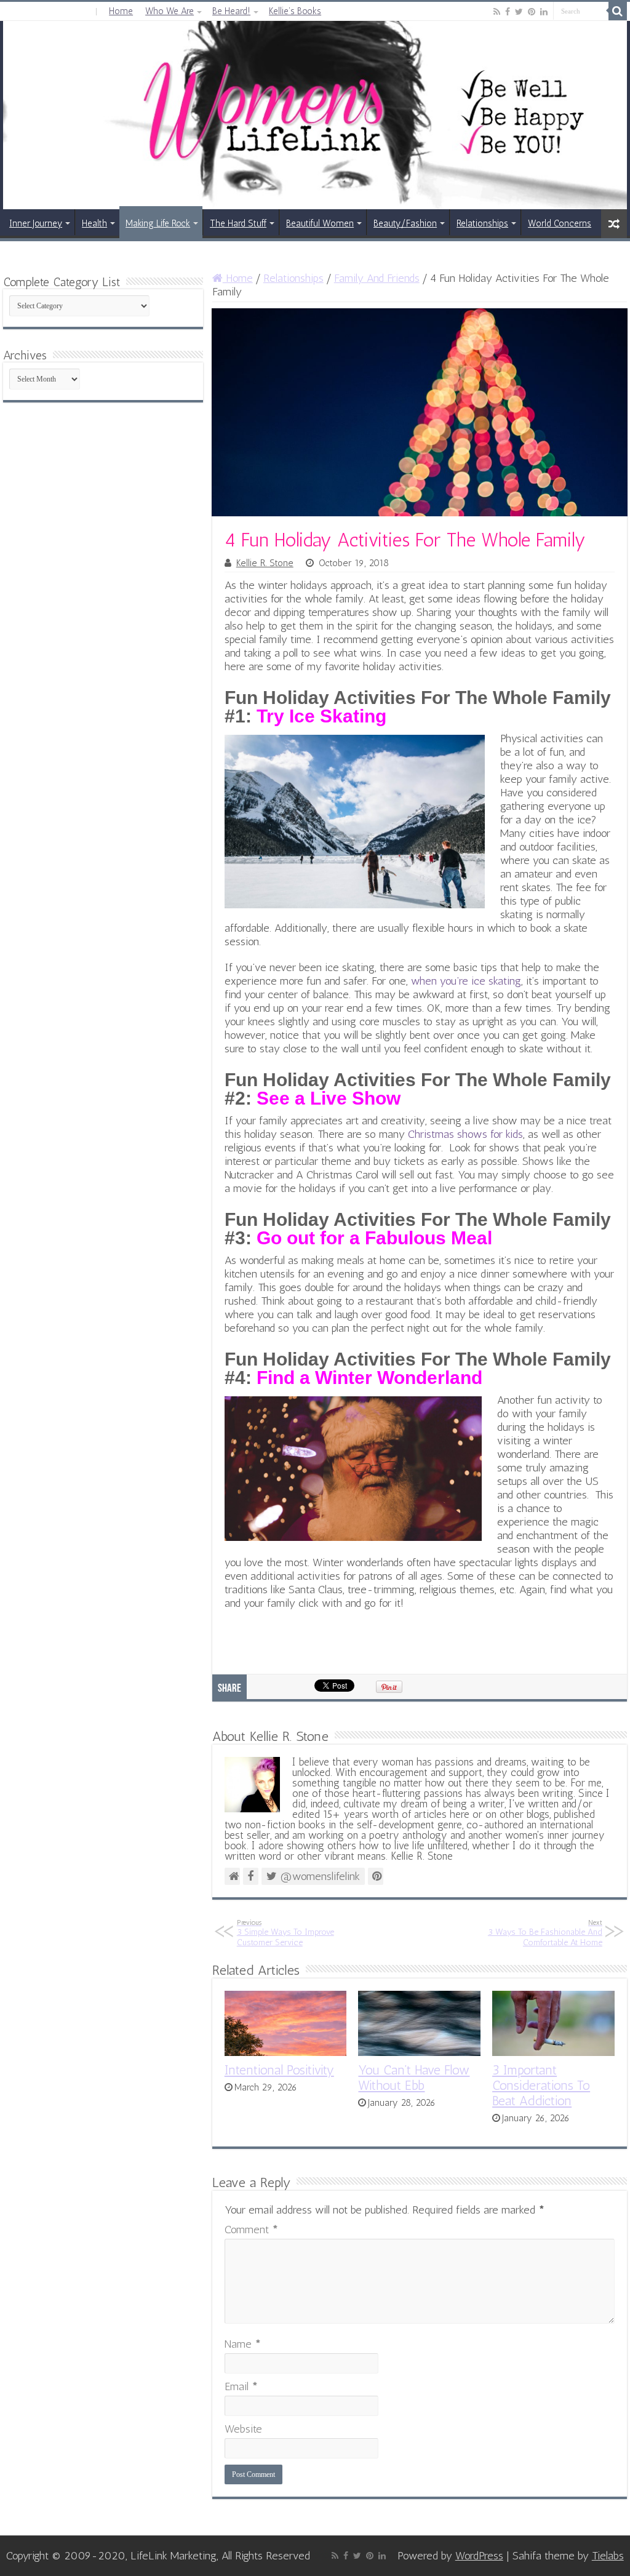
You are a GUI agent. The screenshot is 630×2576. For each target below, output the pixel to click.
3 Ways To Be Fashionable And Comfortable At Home (545, 1933)
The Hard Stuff (238, 223)
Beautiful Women (320, 223)
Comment (251, 2230)
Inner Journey (36, 223)
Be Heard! (231, 11)
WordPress (479, 2556)
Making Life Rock (158, 223)
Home (121, 11)
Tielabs (608, 2556)
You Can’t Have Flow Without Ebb (414, 2078)
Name (243, 2344)
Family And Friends (377, 278)
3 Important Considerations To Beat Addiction (541, 2085)
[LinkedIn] (544, 12)
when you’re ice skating (466, 981)
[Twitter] (519, 12)
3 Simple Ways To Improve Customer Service (285, 1933)
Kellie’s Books (295, 11)
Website (243, 2429)
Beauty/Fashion (405, 223)
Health (94, 223)
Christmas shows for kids (465, 1134)
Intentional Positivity (279, 2070)
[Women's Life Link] (315, 115)
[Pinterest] (532, 12)
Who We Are (169, 11)
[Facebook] (508, 12)
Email (241, 2386)
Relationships (482, 223)
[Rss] (497, 12)
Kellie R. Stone (265, 563)
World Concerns (560, 223)
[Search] (618, 11)
